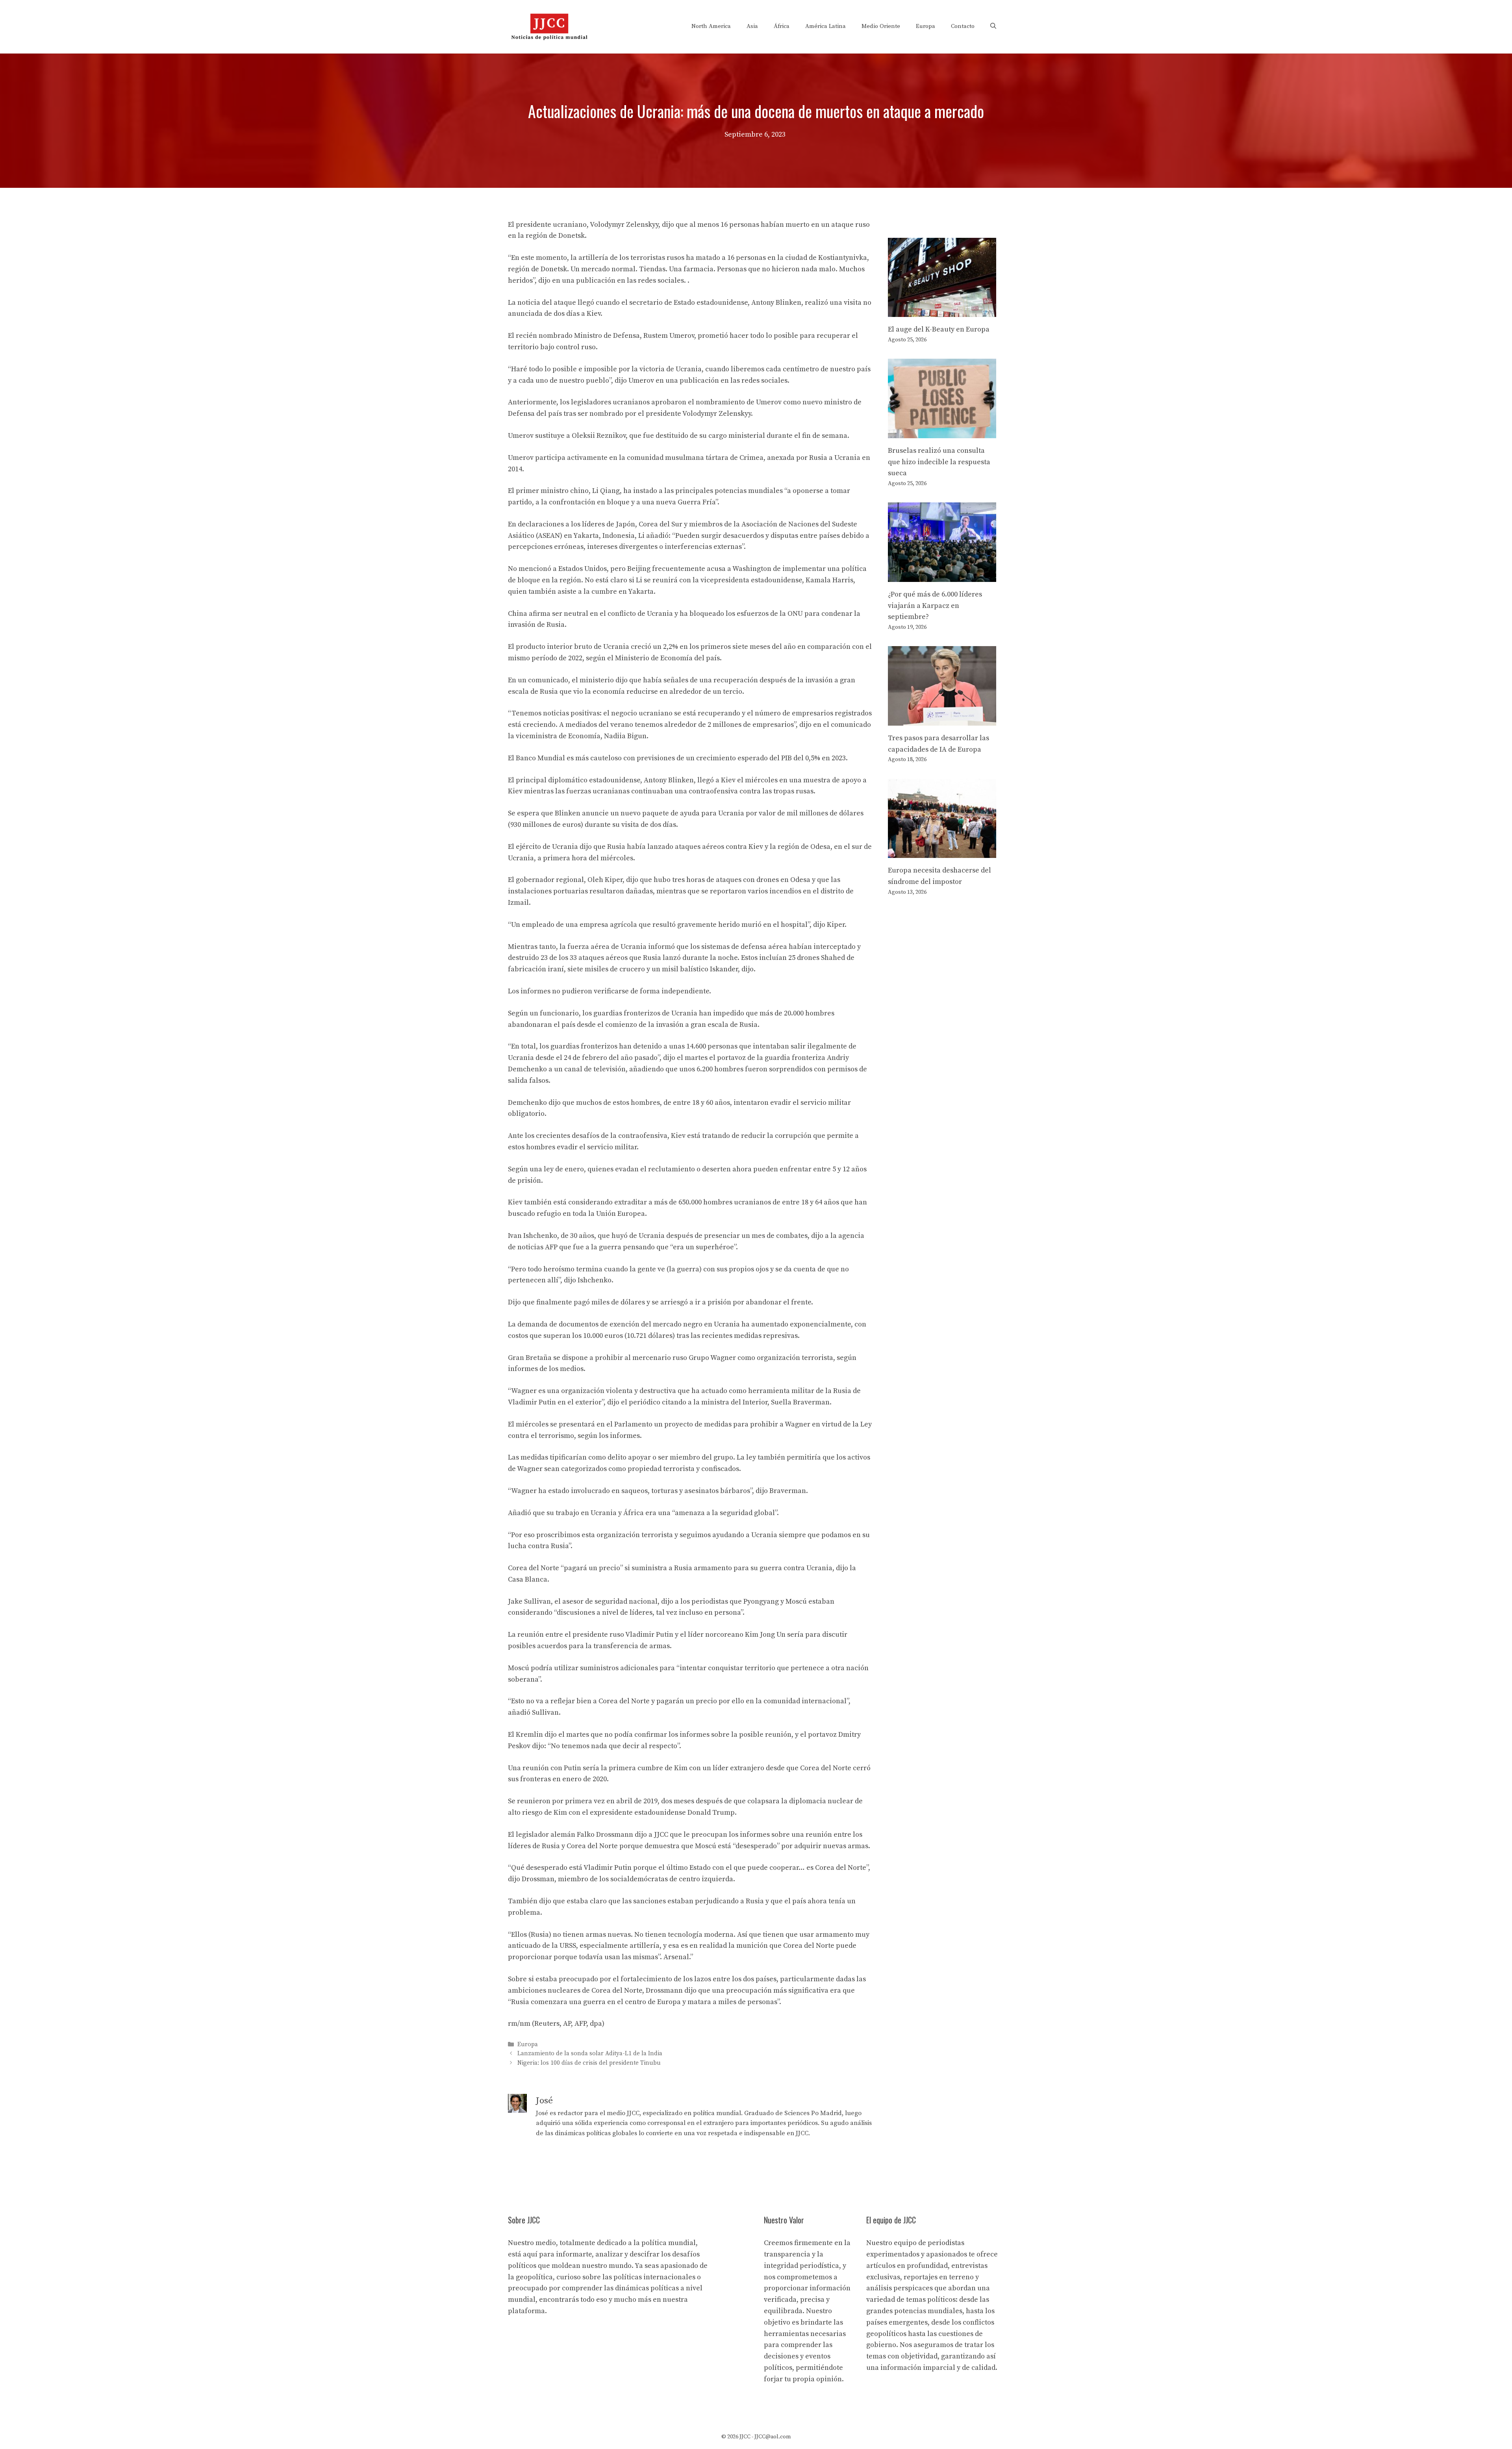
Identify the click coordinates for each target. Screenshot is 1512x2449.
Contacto (963, 26)
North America (711, 26)
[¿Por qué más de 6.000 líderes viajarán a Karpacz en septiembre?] (942, 576)
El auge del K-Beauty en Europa (939, 329)
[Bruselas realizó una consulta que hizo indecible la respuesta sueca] (942, 432)
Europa (926, 26)
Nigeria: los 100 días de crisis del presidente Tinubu (589, 2063)
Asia (752, 26)
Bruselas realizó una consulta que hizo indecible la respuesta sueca (939, 462)
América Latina (825, 26)
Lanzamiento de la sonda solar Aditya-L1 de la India (590, 2054)
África (782, 26)
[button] (993, 26)
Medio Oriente (881, 26)
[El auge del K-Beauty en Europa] (942, 311)
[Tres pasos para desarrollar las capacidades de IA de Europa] (942, 720)
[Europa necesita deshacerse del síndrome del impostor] (942, 852)
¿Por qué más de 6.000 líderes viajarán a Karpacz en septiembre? (935, 606)
